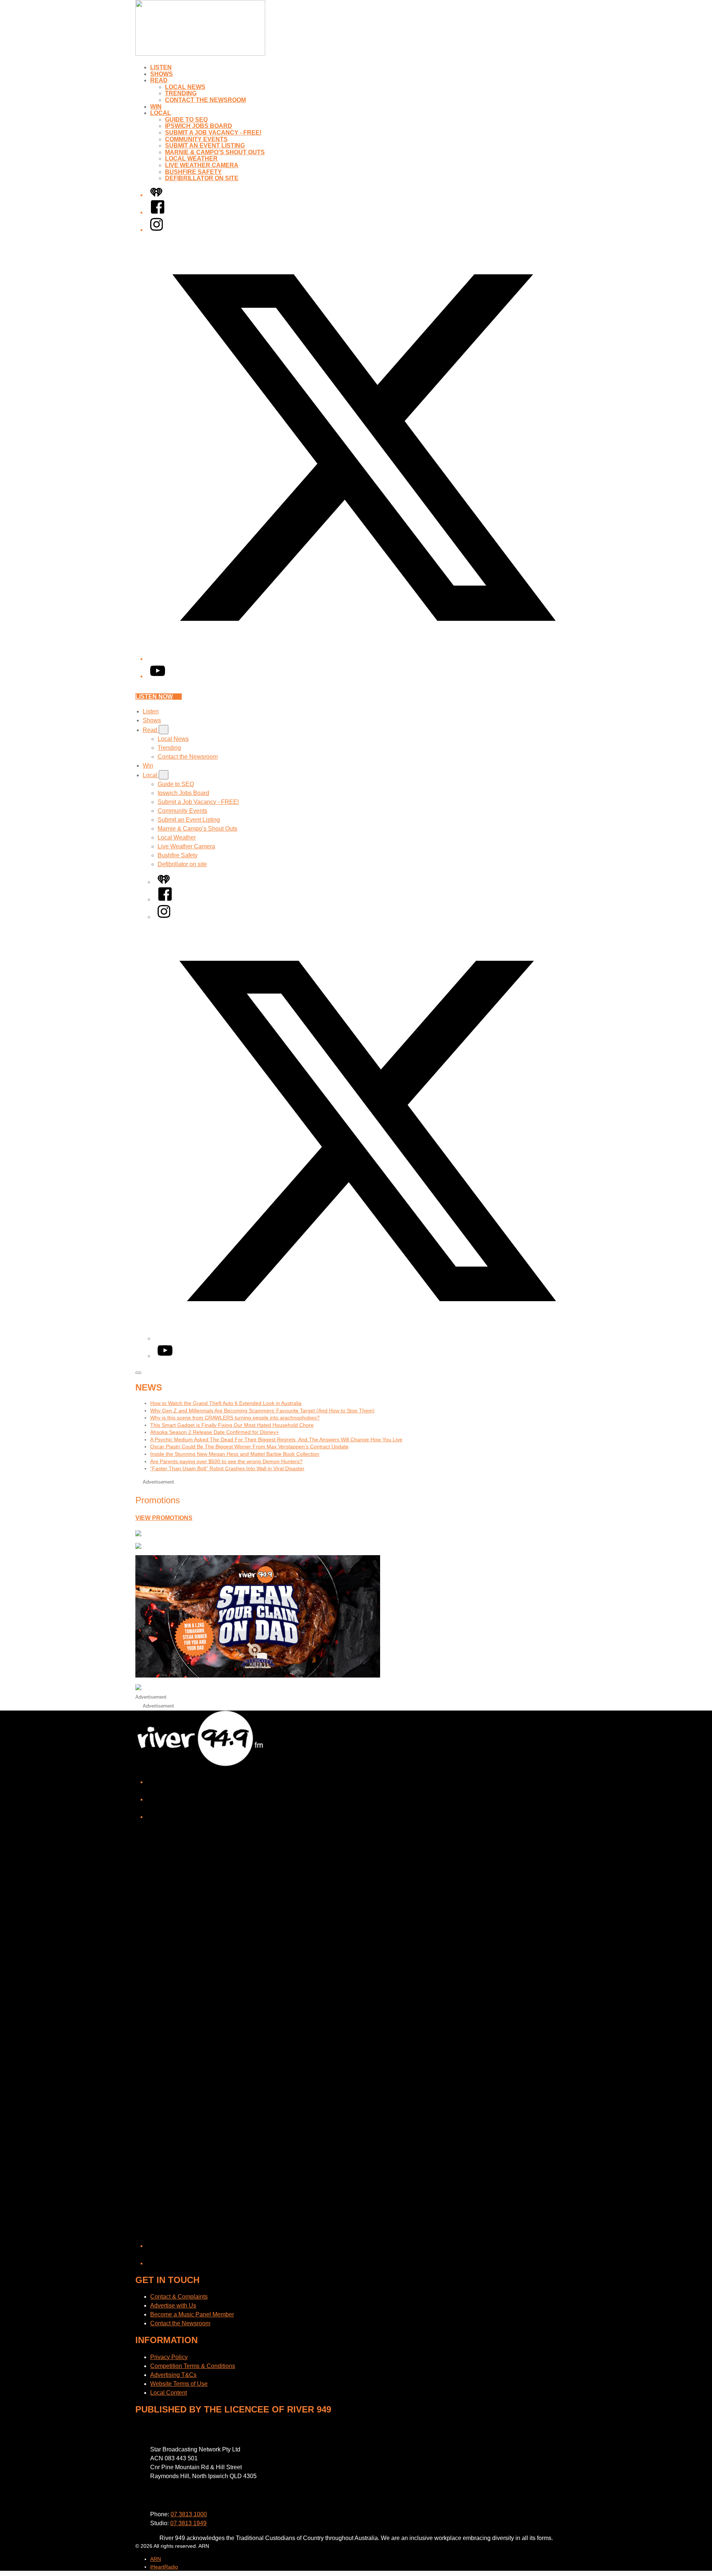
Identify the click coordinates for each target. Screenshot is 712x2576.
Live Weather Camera (202, 165)
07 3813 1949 (188, 2523)
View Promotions (164, 1518)
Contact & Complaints (179, 2297)
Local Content (169, 2393)
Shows (161, 74)
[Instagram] (156, 230)
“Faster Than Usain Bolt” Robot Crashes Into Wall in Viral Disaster (227, 1468)
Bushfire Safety (193, 172)
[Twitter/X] (363, 659)
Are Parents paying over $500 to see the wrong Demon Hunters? (226, 1461)
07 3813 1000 (189, 2514)
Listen (161, 67)
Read (159, 80)
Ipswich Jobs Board (199, 126)
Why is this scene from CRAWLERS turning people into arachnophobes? (235, 1418)
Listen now (154, 697)
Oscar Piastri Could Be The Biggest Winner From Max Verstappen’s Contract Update (249, 1447)
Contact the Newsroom (205, 100)
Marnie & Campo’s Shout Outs (215, 152)
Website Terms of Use (179, 2384)
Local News (185, 87)
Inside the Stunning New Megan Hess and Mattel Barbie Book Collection (235, 1454)
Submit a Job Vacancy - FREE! (213, 133)
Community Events (196, 139)
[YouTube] (158, 676)
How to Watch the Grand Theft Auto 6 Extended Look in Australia (226, 1403)
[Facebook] (158, 212)
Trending (181, 93)
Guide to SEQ (186, 120)
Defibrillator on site (202, 178)
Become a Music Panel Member (192, 2314)
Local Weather (191, 159)
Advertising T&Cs (173, 2375)
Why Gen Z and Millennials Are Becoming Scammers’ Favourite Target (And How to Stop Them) (262, 1411)
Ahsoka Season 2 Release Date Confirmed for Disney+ (215, 1432)
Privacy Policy (169, 2357)
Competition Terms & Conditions (193, 2366)
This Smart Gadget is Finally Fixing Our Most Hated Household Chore (232, 1425)
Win (156, 107)
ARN (156, 2559)
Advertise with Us (173, 2305)
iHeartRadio (164, 2567)
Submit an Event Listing (205, 146)
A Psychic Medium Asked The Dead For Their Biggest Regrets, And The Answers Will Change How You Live (276, 1439)
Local (161, 113)
